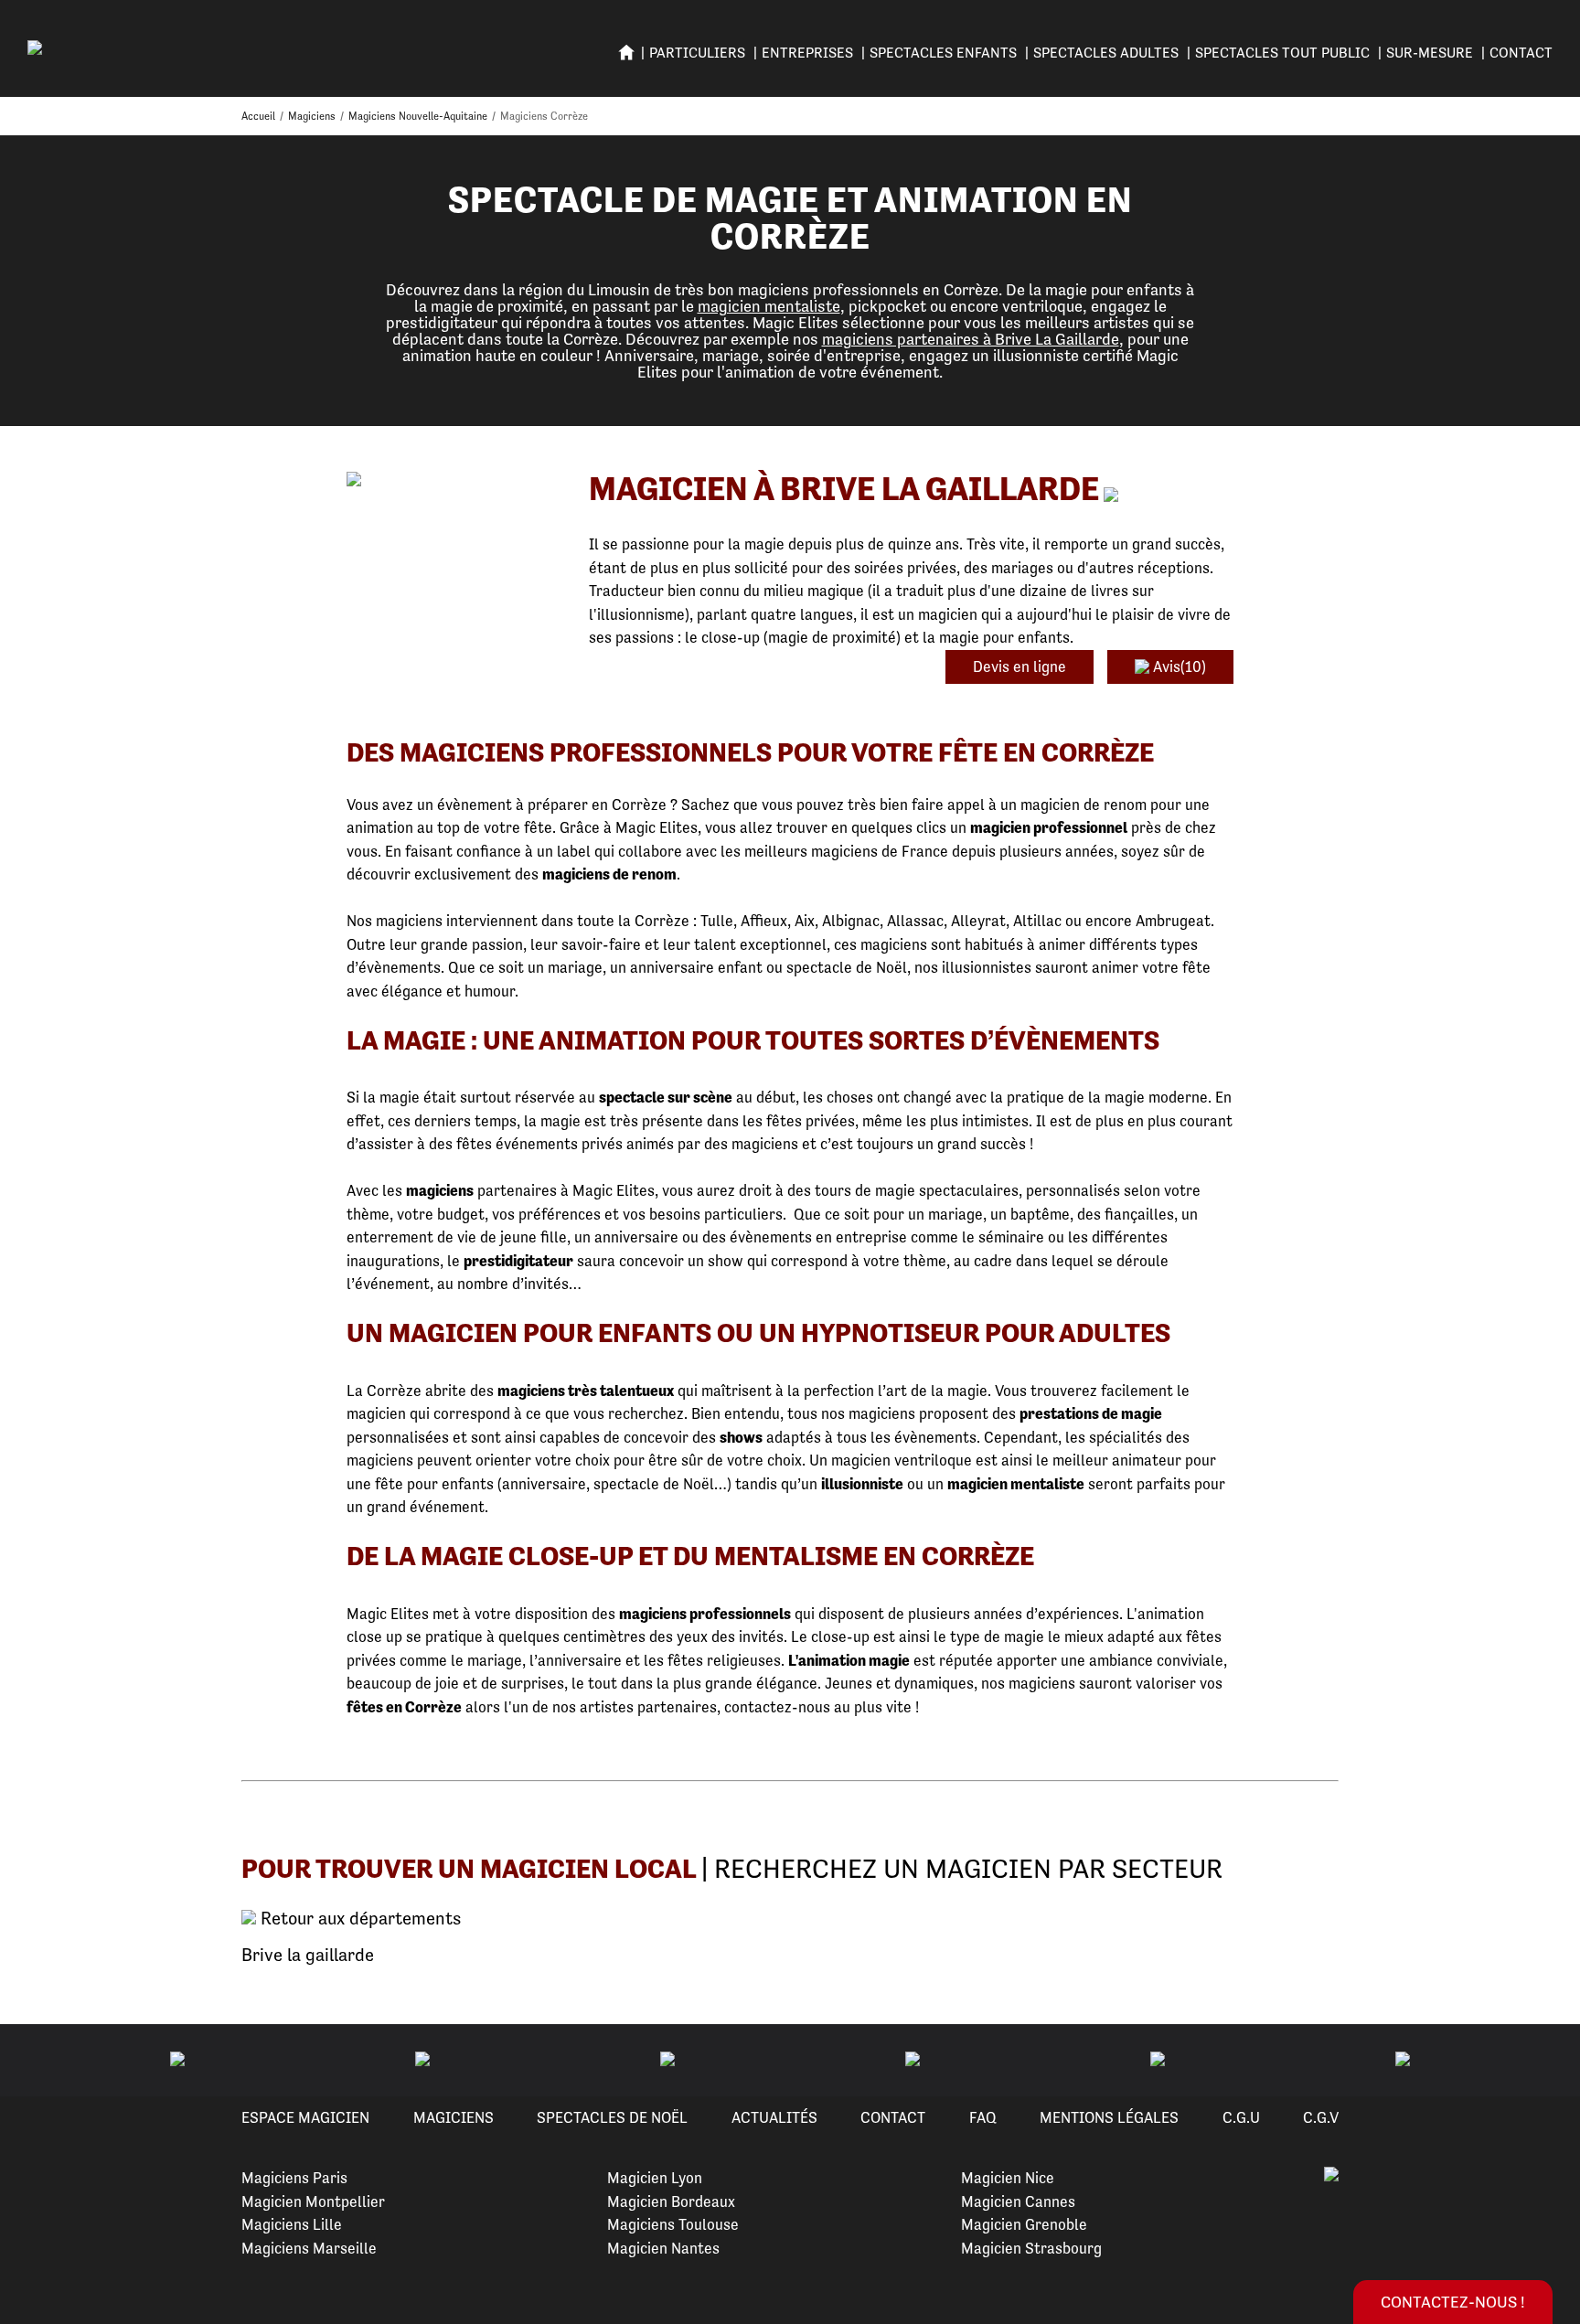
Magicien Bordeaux (671, 2201)
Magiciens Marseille (309, 2248)
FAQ (983, 2117)
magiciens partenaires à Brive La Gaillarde (971, 339)
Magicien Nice (1008, 2178)
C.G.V (1321, 2117)
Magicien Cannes (1018, 2201)
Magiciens (454, 2117)
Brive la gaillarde (308, 1955)
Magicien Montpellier (313, 2201)
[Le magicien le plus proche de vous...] (454, 480)
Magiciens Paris (294, 2178)
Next (1544, 2061)
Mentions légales (1109, 2117)
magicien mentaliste (769, 306)
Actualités (774, 2117)
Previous (36, 2061)
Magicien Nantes (663, 2248)
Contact (1521, 53)
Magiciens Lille (292, 2224)
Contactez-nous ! (1453, 2302)
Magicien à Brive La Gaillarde (844, 489)
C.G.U (1241, 2117)
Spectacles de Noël (612, 2117)
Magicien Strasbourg (1031, 2248)
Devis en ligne (1020, 666)
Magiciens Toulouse (673, 2224)
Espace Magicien (305, 2117)
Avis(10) (1178, 666)
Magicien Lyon (655, 2178)
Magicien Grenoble (1024, 2224)
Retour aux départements (358, 1919)
